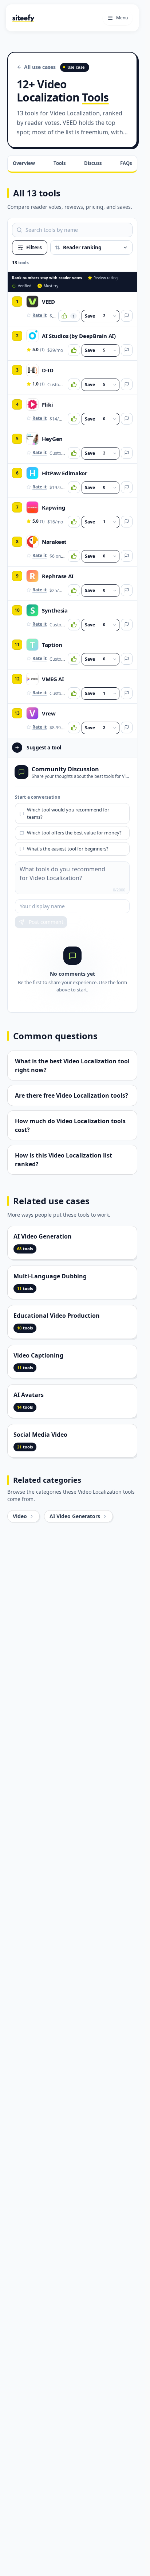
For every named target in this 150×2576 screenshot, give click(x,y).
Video (20, 1516)
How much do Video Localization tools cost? (70, 1125)
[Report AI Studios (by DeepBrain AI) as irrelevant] (127, 350)
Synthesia (55, 610)
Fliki (47, 404)
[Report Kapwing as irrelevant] (127, 522)
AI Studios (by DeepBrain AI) (79, 336)
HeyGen (52, 439)
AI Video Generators (75, 1516)
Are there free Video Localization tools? (72, 1095)
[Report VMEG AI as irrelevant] (127, 693)
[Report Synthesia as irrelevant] (127, 625)
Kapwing (54, 507)
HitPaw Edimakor (64, 473)
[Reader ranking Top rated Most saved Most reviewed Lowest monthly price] (91, 247)
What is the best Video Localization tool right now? (72, 1066)
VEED (48, 302)
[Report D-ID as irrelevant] (127, 384)
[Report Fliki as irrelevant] (127, 419)
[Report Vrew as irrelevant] (127, 728)
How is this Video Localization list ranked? (64, 1160)
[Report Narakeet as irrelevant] (127, 556)
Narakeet (54, 542)
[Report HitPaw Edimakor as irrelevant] (127, 487)
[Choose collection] (115, 316)
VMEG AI (53, 679)
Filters (34, 247)
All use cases (40, 67)
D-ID (48, 370)
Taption (52, 645)
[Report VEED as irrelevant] (127, 316)
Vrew (49, 713)
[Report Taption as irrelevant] (127, 659)
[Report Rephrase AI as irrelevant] (127, 590)
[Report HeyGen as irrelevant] (127, 453)
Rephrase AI (58, 576)
